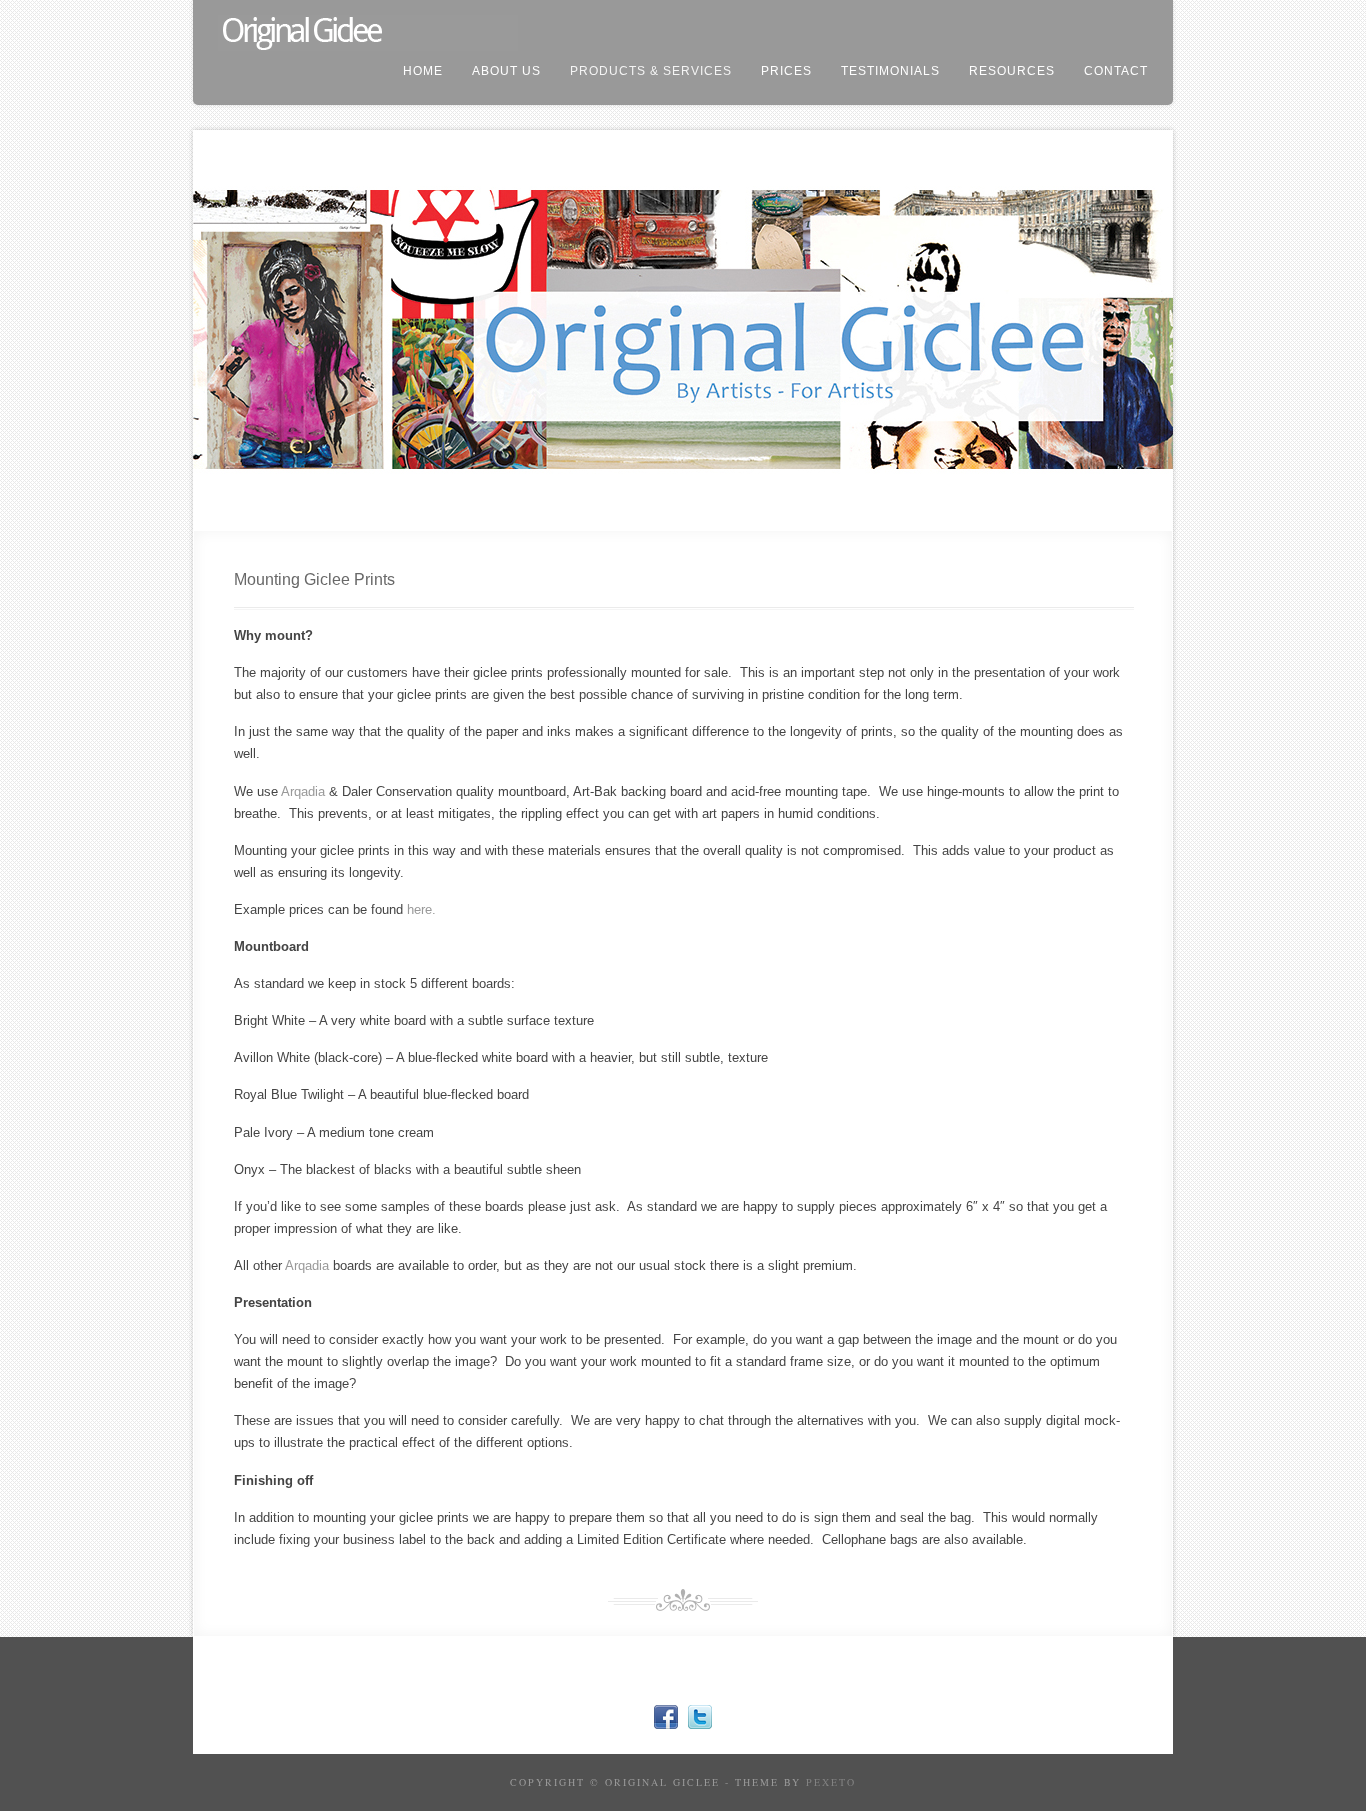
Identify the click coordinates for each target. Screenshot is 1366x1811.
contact (1116, 71)
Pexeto (831, 1782)
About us (506, 71)
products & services (651, 71)
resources (1012, 71)
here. (421, 909)
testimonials (890, 71)
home (423, 71)
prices (786, 71)
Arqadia (303, 791)
